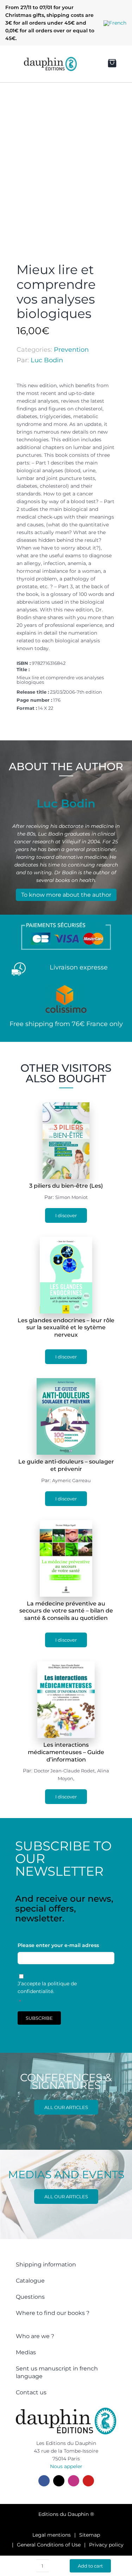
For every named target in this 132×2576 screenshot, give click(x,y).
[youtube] (88, 2481)
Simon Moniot (71, 1197)
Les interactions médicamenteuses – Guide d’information (66, 1752)
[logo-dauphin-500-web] (50, 59)
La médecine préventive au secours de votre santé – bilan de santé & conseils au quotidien (66, 1611)
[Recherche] (86, 64)
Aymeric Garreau (71, 1480)
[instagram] (74, 2481)
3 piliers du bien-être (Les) (66, 1186)
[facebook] (44, 2481)
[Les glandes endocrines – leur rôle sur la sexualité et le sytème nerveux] (66, 1241)
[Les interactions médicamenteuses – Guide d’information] (66, 1665)
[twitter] (59, 2481)
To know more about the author (66, 895)
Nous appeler (66, 2466)
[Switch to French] (115, 23)
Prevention (71, 350)
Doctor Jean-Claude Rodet (64, 1771)
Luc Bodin (47, 360)
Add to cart (90, 2566)
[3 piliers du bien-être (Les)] (66, 1106)
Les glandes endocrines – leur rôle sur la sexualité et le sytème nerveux (66, 1328)
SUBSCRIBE (39, 2018)
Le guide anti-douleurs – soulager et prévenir (66, 1465)
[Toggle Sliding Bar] (11, 64)
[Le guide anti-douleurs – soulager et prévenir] (66, 1382)
